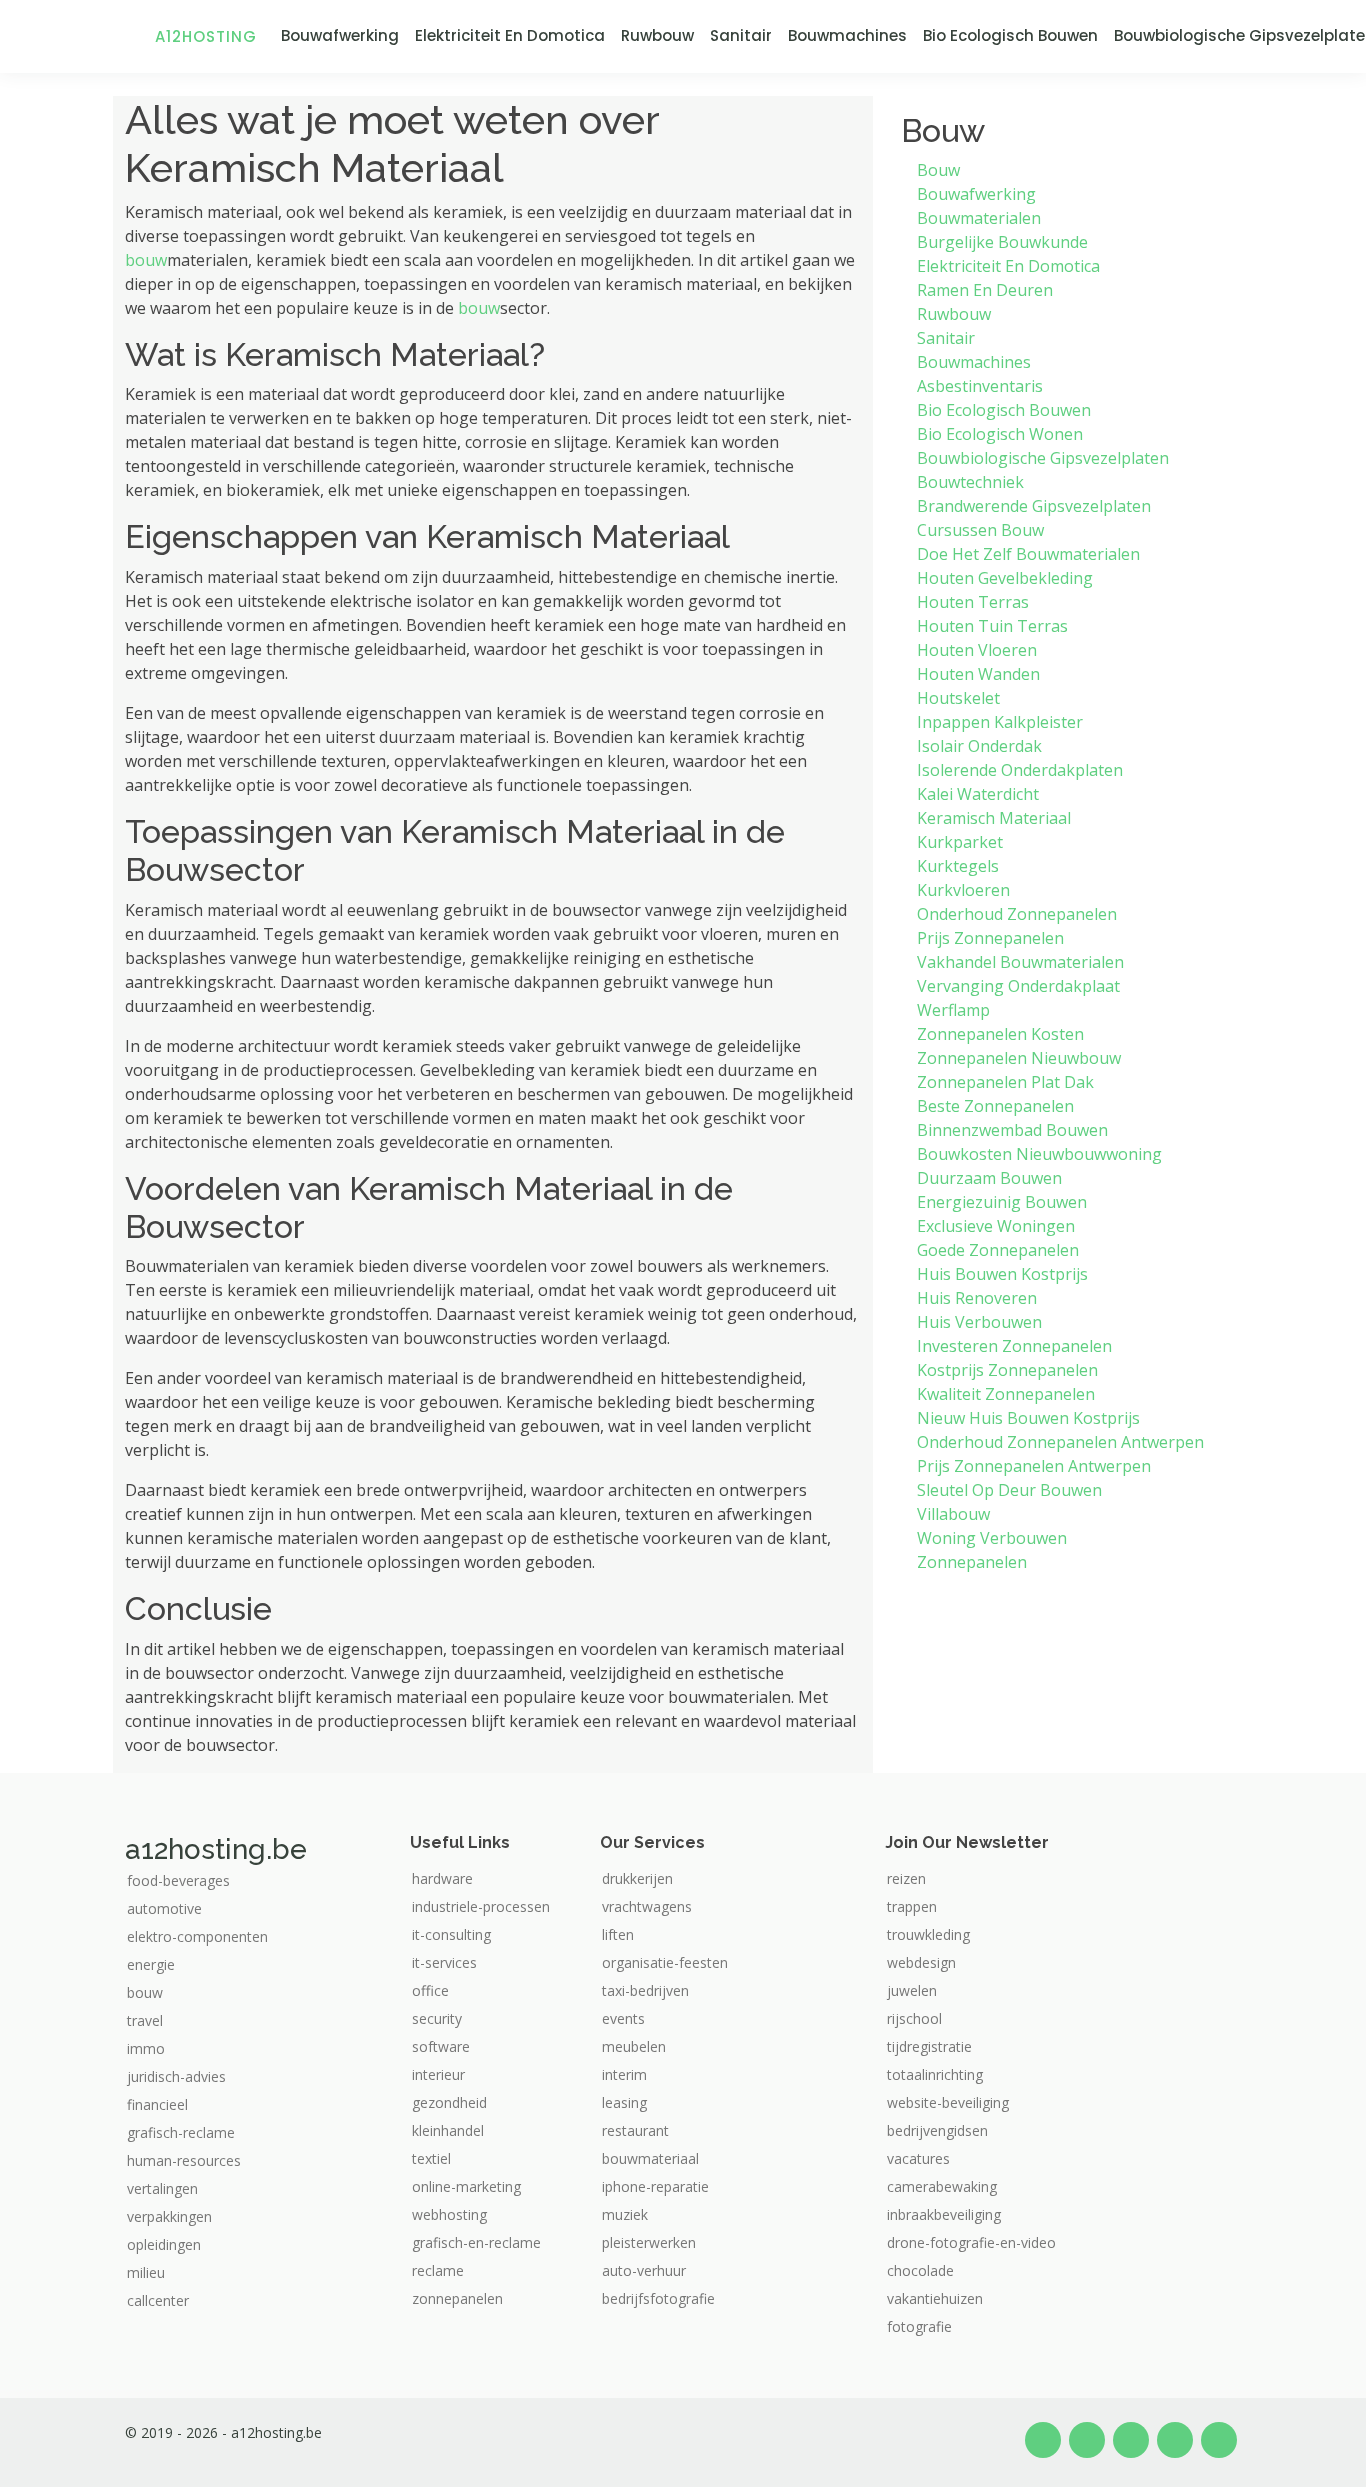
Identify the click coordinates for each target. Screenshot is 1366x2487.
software (441, 2047)
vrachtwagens (647, 1907)
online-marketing (466, 2187)
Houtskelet (958, 698)
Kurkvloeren (963, 890)
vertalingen (162, 2189)
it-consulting (451, 1935)
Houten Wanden (978, 674)
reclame (438, 2271)
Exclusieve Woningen (996, 1226)
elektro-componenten (197, 1937)
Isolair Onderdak (979, 746)
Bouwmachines (847, 35)
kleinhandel (448, 2131)
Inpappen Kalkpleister (1000, 722)
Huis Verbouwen (979, 1322)
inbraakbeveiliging (944, 2215)
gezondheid (449, 2103)
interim (624, 2075)
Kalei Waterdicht (978, 794)
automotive (164, 1909)
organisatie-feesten (665, 1963)
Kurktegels (958, 866)
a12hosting (206, 36)
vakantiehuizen (935, 2299)
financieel (157, 2105)
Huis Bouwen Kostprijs (1002, 1274)
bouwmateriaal (650, 2159)
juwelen (912, 1991)
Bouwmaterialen (979, 218)
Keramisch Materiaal (994, 818)
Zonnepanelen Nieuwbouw (1019, 1058)
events (623, 2019)
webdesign (921, 1963)
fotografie (919, 2327)
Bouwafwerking (340, 35)
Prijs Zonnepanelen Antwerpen (1034, 1466)
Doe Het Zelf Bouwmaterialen (1028, 554)
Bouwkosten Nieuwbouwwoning (1039, 1154)
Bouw (938, 170)
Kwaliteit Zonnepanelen (1006, 1394)
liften (618, 1935)
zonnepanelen (457, 2299)
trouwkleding (928, 1935)
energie (151, 1965)
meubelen (634, 2047)
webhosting (449, 2215)
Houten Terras (973, 602)
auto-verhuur (644, 2271)
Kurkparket (960, 842)
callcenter (158, 2301)
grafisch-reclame (181, 2133)
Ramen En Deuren (985, 290)
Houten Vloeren (977, 650)
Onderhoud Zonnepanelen (1017, 914)
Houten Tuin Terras (992, 626)
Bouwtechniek (970, 482)
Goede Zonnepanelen (998, 1250)
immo (146, 2049)
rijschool (914, 2019)
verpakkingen (169, 2217)
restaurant (635, 2131)
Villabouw (953, 1514)
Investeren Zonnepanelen (1014, 1346)
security (437, 2019)
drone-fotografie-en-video (971, 2243)
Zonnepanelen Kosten (1000, 1034)
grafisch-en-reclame (476, 2243)
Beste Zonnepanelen (995, 1106)
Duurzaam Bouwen (989, 1178)
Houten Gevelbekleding (1005, 578)
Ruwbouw (657, 35)
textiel (431, 2159)
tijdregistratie (929, 2047)
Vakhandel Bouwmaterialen (1020, 962)
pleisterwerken (649, 2243)
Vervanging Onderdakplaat (1018, 986)
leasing (624, 2103)
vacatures (918, 2159)
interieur (438, 2075)
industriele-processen (481, 1907)
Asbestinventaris (980, 386)
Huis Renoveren (977, 1298)
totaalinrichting (935, 2075)
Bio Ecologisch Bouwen (1010, 35)
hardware (442, 1879)
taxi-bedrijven (645, 1991)
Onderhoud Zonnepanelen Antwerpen (1060, 1442)
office (430, 1991)
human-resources (184, 2161)
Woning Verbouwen (992, 1538)
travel (145, 2021)
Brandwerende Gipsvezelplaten (1034, 506)
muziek (625, 2215)
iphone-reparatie (655, 2187)
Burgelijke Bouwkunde (1002, 242)
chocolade (920, 2271)
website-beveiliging (948, 2103)
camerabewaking (942, 2187)
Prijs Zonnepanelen (990, 938)
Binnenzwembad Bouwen (1012, 1130)
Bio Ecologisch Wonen (1000, 434)
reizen (906, 1879)
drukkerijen (637, 1879)
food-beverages (178, 1881)
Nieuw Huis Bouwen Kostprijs (1028, 1418)
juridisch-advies (176, 2077)
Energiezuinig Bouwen (1002, 1202)
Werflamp (953, 1010)
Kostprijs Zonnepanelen (1007, 1370)
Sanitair (741, 35)
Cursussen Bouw (980, 530)
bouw (146, 260)
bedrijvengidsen (937, 2131)
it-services (444, 1963)
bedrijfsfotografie (658, 2299)
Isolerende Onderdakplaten (1020, 770)
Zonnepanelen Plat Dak (1005, 1082)
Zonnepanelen (972, 1562)
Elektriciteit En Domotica (510, 35)
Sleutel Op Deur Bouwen (1009, 1490)
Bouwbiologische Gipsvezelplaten (1043, 458)
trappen (912, 1907)
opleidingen (164, 2245)
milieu (146, 2273)
